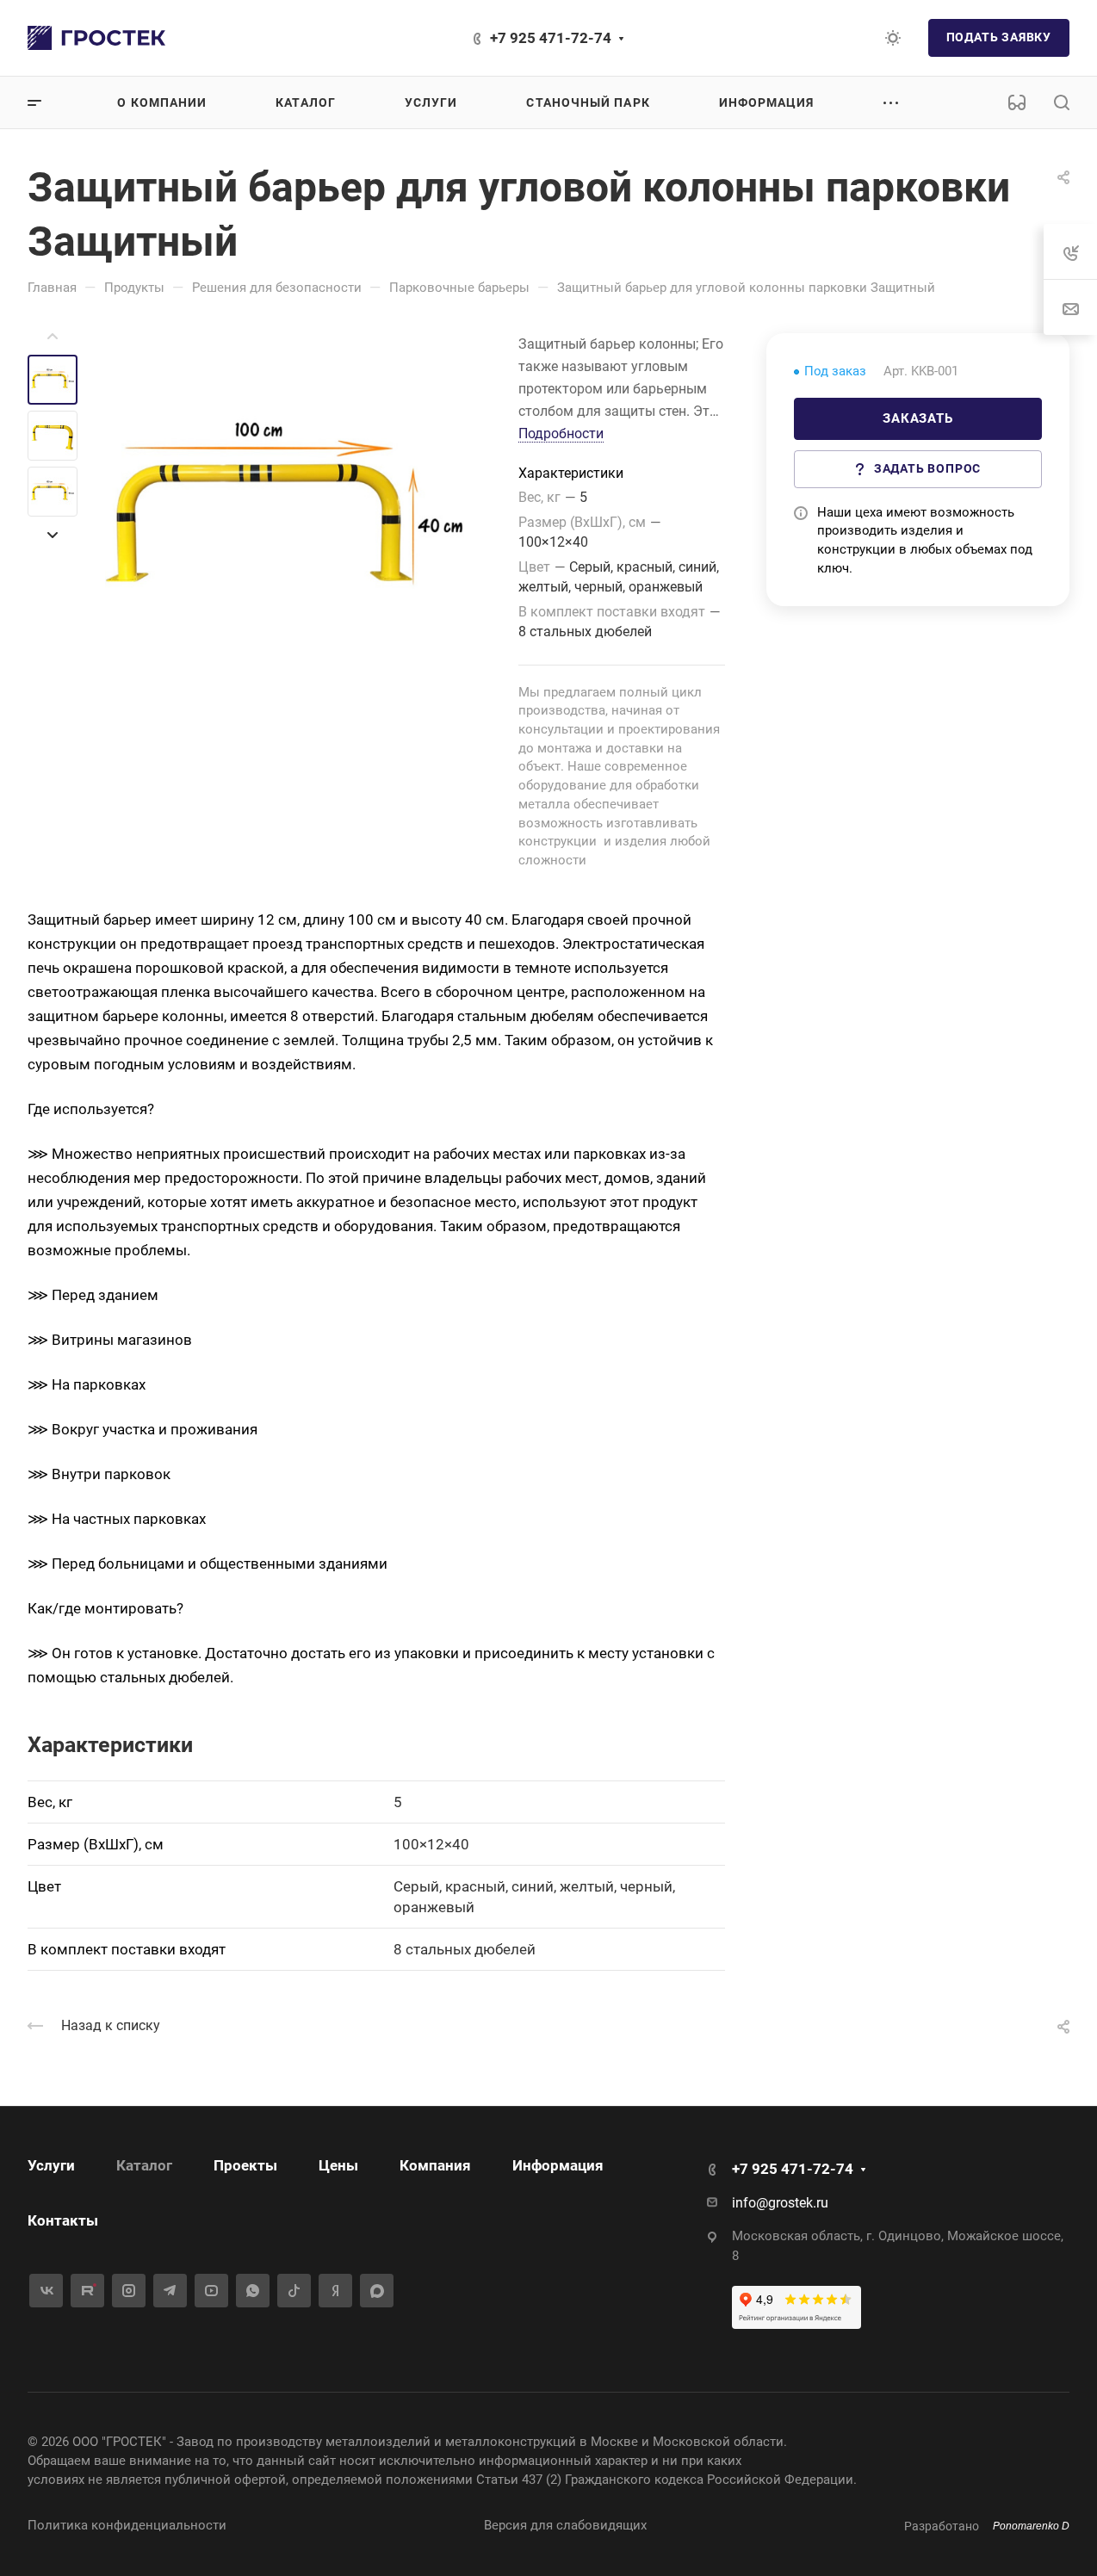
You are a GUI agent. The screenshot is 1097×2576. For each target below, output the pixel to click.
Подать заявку (999, 37)
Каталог (144, 2165)
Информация (558, 2165)
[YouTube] (211, 2291)
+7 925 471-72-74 (551, 38)
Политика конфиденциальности (127, 2525)
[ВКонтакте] (46, 2291)
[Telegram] (170, 2291)
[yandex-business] (335, 2291)
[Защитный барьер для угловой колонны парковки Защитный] (285, 513)
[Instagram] (129, 2291)
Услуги (51, 2165)
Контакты (63, 2220)
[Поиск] (1061, 103)
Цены (338, 2165)
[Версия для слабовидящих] (1017, 102)
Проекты (245, 2165)
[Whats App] (253, 2291)
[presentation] (53, 337)
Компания (435, 2165)
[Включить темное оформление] (893, 38)
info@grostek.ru (780, 2203)
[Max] (377, 2291)
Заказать (917, 418)
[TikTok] (294, 2291)
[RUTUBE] (87, 2291)
